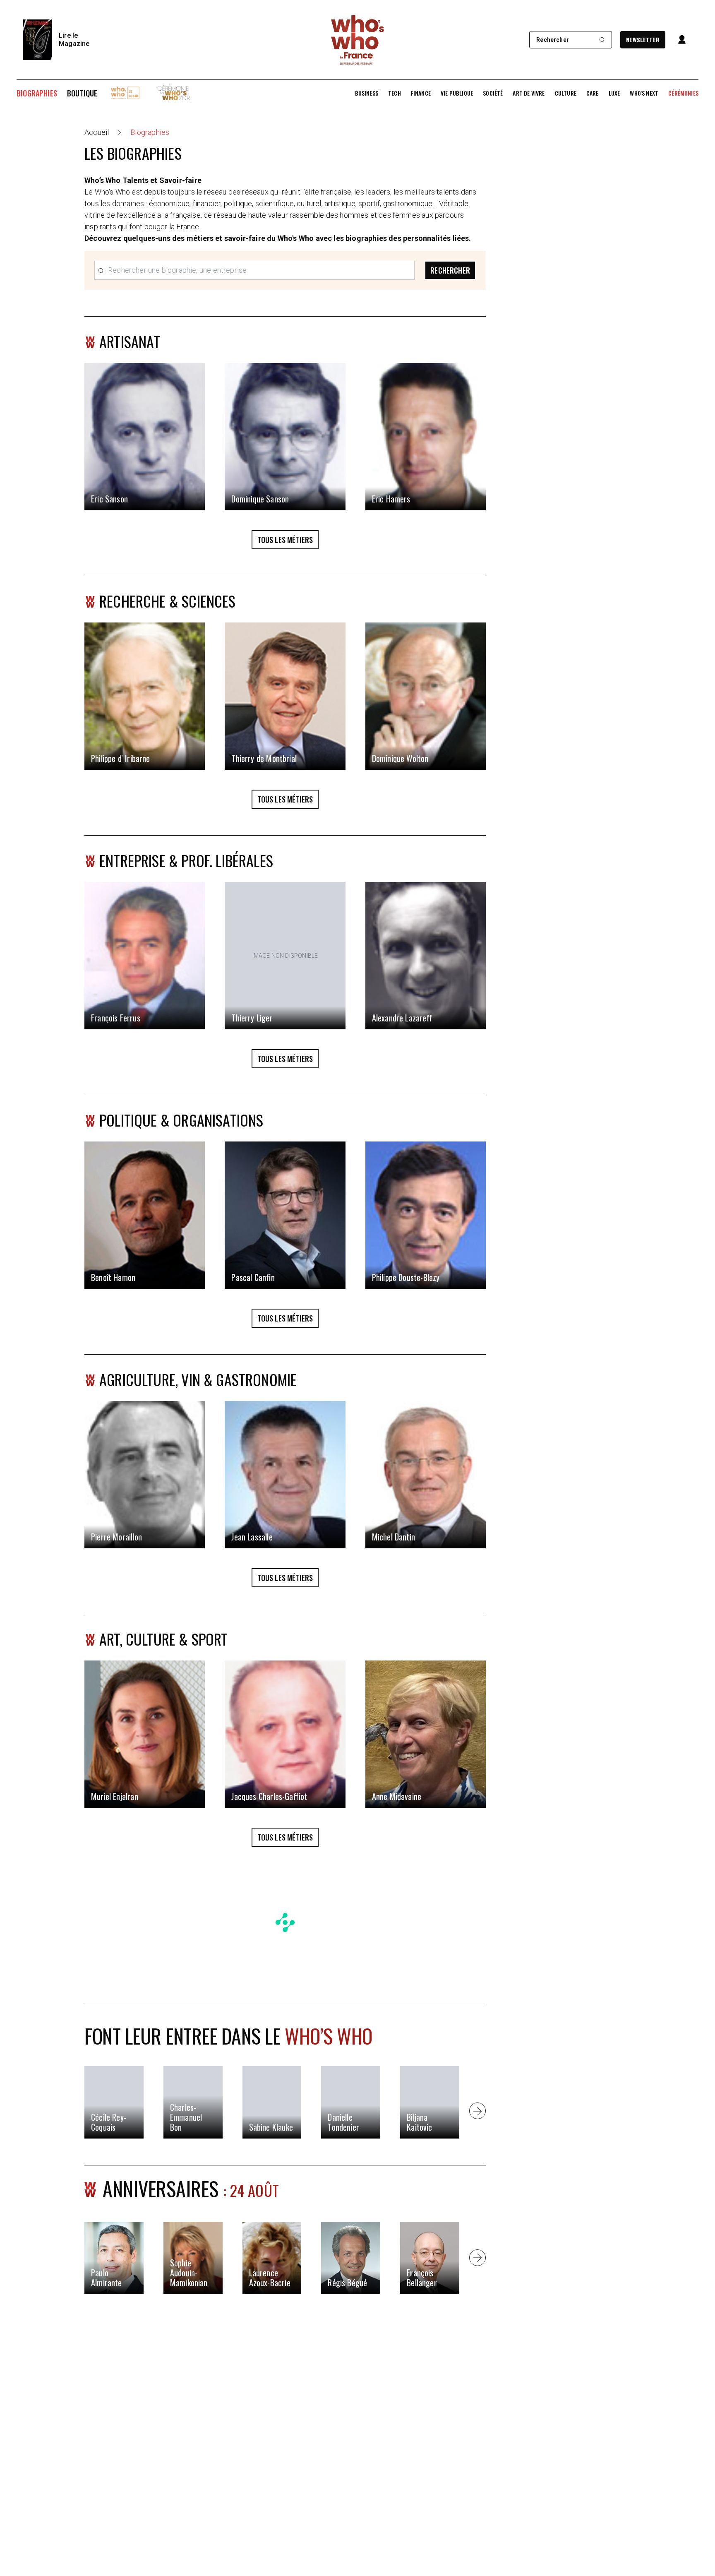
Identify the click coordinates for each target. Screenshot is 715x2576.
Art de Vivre (529, 93)
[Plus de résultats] (477, 2111)
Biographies (37, 93)
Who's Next (644, 93)
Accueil (97, 132)
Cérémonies (683, 93)
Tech (395, 93)
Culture (566, 93)
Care (593, 93)
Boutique (82, 93)
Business (367, 93)
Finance (421, 93)
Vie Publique (457, 93)
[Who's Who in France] (357, 40)
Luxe (614, 93)
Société (493, 93)
